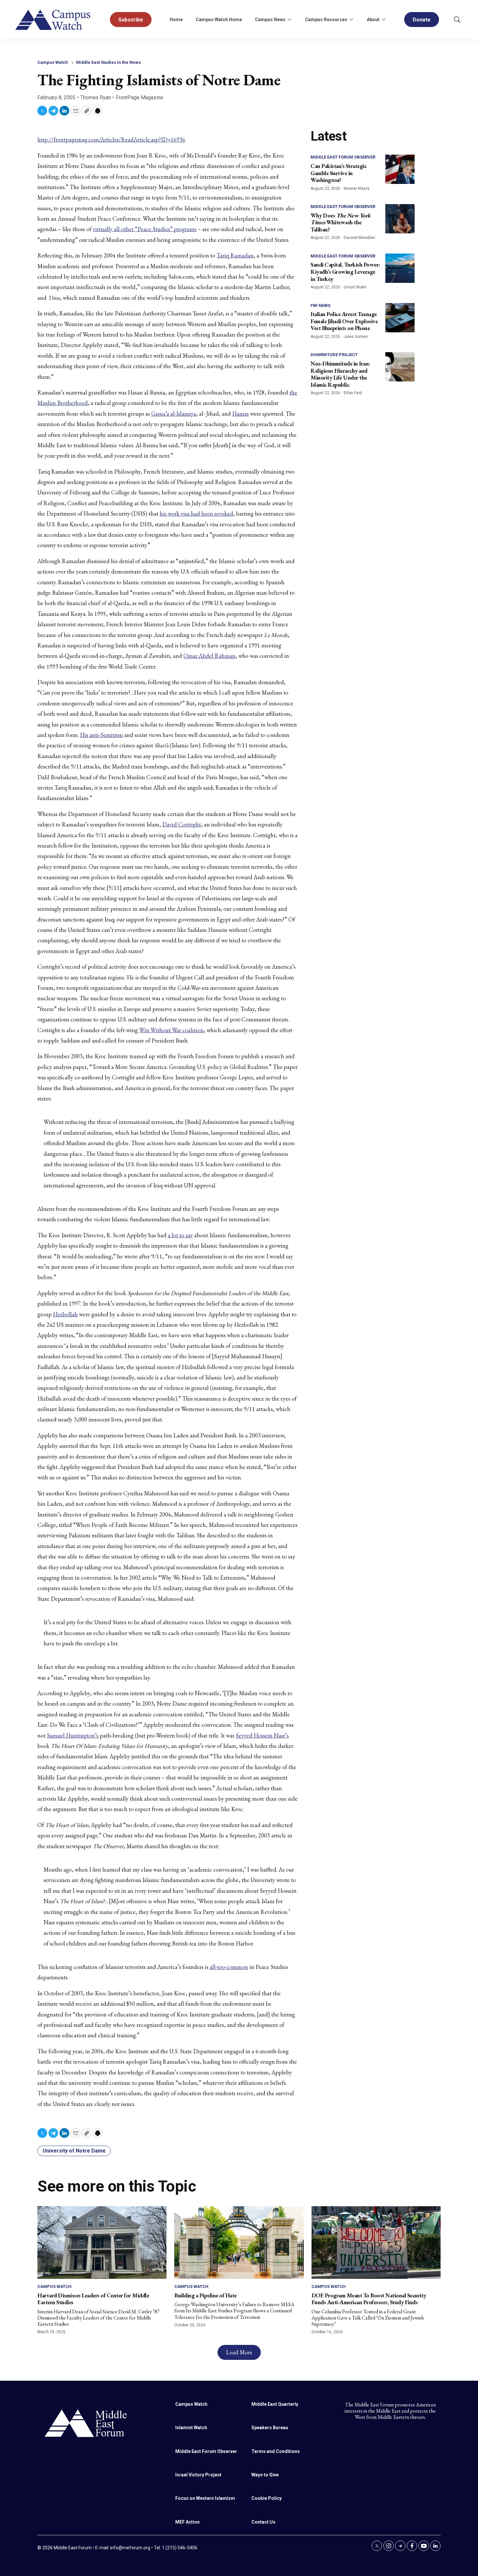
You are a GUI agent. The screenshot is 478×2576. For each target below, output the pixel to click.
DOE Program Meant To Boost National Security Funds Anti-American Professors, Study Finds (369, 2299)
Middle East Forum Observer (343, 157)
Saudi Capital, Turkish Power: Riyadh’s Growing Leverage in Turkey (345, 271)
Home (176, 20)
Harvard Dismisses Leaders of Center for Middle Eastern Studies (93, 2299)
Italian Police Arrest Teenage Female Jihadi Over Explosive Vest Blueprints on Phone (344, 321)
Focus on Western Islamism (205, 2498)
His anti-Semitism (101, 735)
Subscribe (131, 20)
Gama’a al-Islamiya (174, 414)
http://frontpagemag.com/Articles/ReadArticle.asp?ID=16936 (111, 139)
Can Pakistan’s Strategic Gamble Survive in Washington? (339, 173)
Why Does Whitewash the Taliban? (341, 222)
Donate (422, 20)
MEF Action (187, 2522)
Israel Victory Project (198, 2475)
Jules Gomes (356, 337)
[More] (289, 20)
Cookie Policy (266, 2498)
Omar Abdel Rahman (209, 656)
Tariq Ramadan (235, 255)
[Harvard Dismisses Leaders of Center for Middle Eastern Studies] (102, 2243)
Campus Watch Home (219, 20)
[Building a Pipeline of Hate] (239, 2243)
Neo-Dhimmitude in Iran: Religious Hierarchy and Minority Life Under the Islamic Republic (340, 374)
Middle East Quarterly (275, 2404)
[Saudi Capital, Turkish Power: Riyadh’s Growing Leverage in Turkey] (400, 268)
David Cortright (182, 824)
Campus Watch (53, 62)
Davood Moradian (359, 238)
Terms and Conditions (276, 2451)
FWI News (320, 305)
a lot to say (180, 1235)
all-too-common (229, 1967)
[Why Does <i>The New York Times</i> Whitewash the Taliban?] (400, 219)
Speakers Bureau (270, 2428)
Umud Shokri (355, 287)
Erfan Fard (353, 393)
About (373, 20)
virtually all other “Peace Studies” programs (145, 229)
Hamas (240, 414)
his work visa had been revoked (196, 513)
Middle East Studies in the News (108, 62)
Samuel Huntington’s (73, 1735)
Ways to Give (265, 2475)
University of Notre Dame (74, 2151)
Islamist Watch (191, 2428)
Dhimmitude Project (334, 355)
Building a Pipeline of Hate (206, 2295)
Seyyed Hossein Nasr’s (262, 1735)
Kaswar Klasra (357, 188)
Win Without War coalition (171, 1030)
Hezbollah (65, 1314)
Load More (239, 2352)
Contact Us (263, 2522)
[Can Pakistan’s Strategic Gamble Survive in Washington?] (400, 169)
